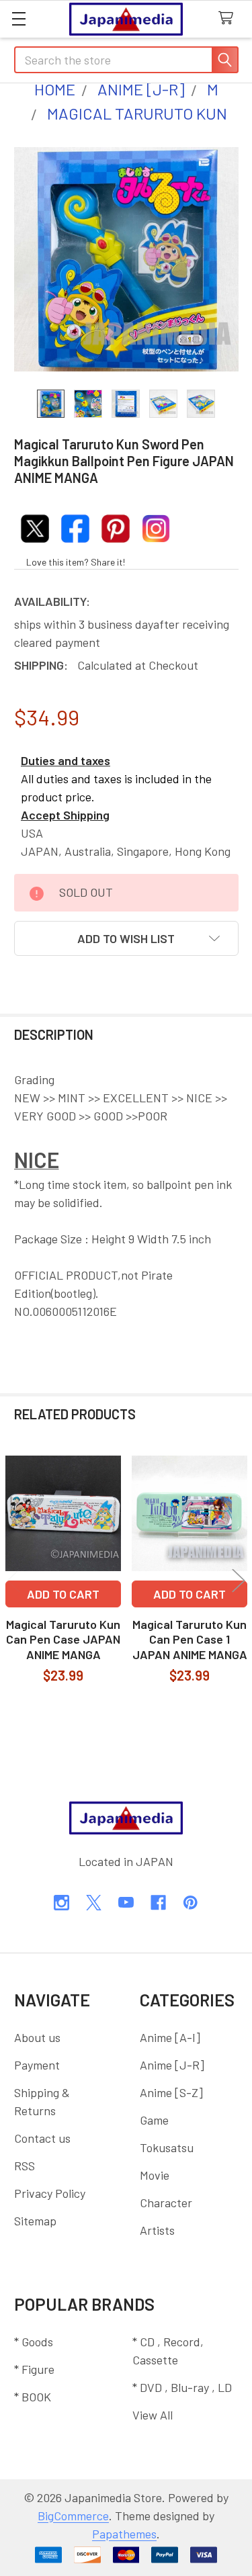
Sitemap (35, 2221)
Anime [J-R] (172, 2065)
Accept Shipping (65, 815)
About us (37, 2037)
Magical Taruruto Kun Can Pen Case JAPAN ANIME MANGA (63, 1639)
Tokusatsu (167, 2147)
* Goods (34, 2342)
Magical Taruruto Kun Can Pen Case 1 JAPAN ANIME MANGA (190, 1639)
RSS (25, 2166)
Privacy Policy (50, 2193)
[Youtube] (126, 1903)
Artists (157, 2230)
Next (239, 1580)
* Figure (34, 2369)
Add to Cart (63, 1594)
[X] (94, 1903)
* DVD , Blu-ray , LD (182, 2387)
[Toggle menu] (18, 18)
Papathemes (124, 2534)
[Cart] (229, 18)
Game (154, 2120)
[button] (126, 938)
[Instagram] (61, 1903)
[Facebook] (158, 1903)
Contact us (42, 2138)
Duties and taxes (66, 760)
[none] (126, 259)
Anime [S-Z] (171, 2092)
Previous (13, 1580)
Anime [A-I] (170, 2037)
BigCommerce (73, 2516)
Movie (155, 2175)
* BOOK (33, 2397)
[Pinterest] (191, 1903)
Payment (37, 2065)
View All (153, 2415)
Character (166, 2203)
